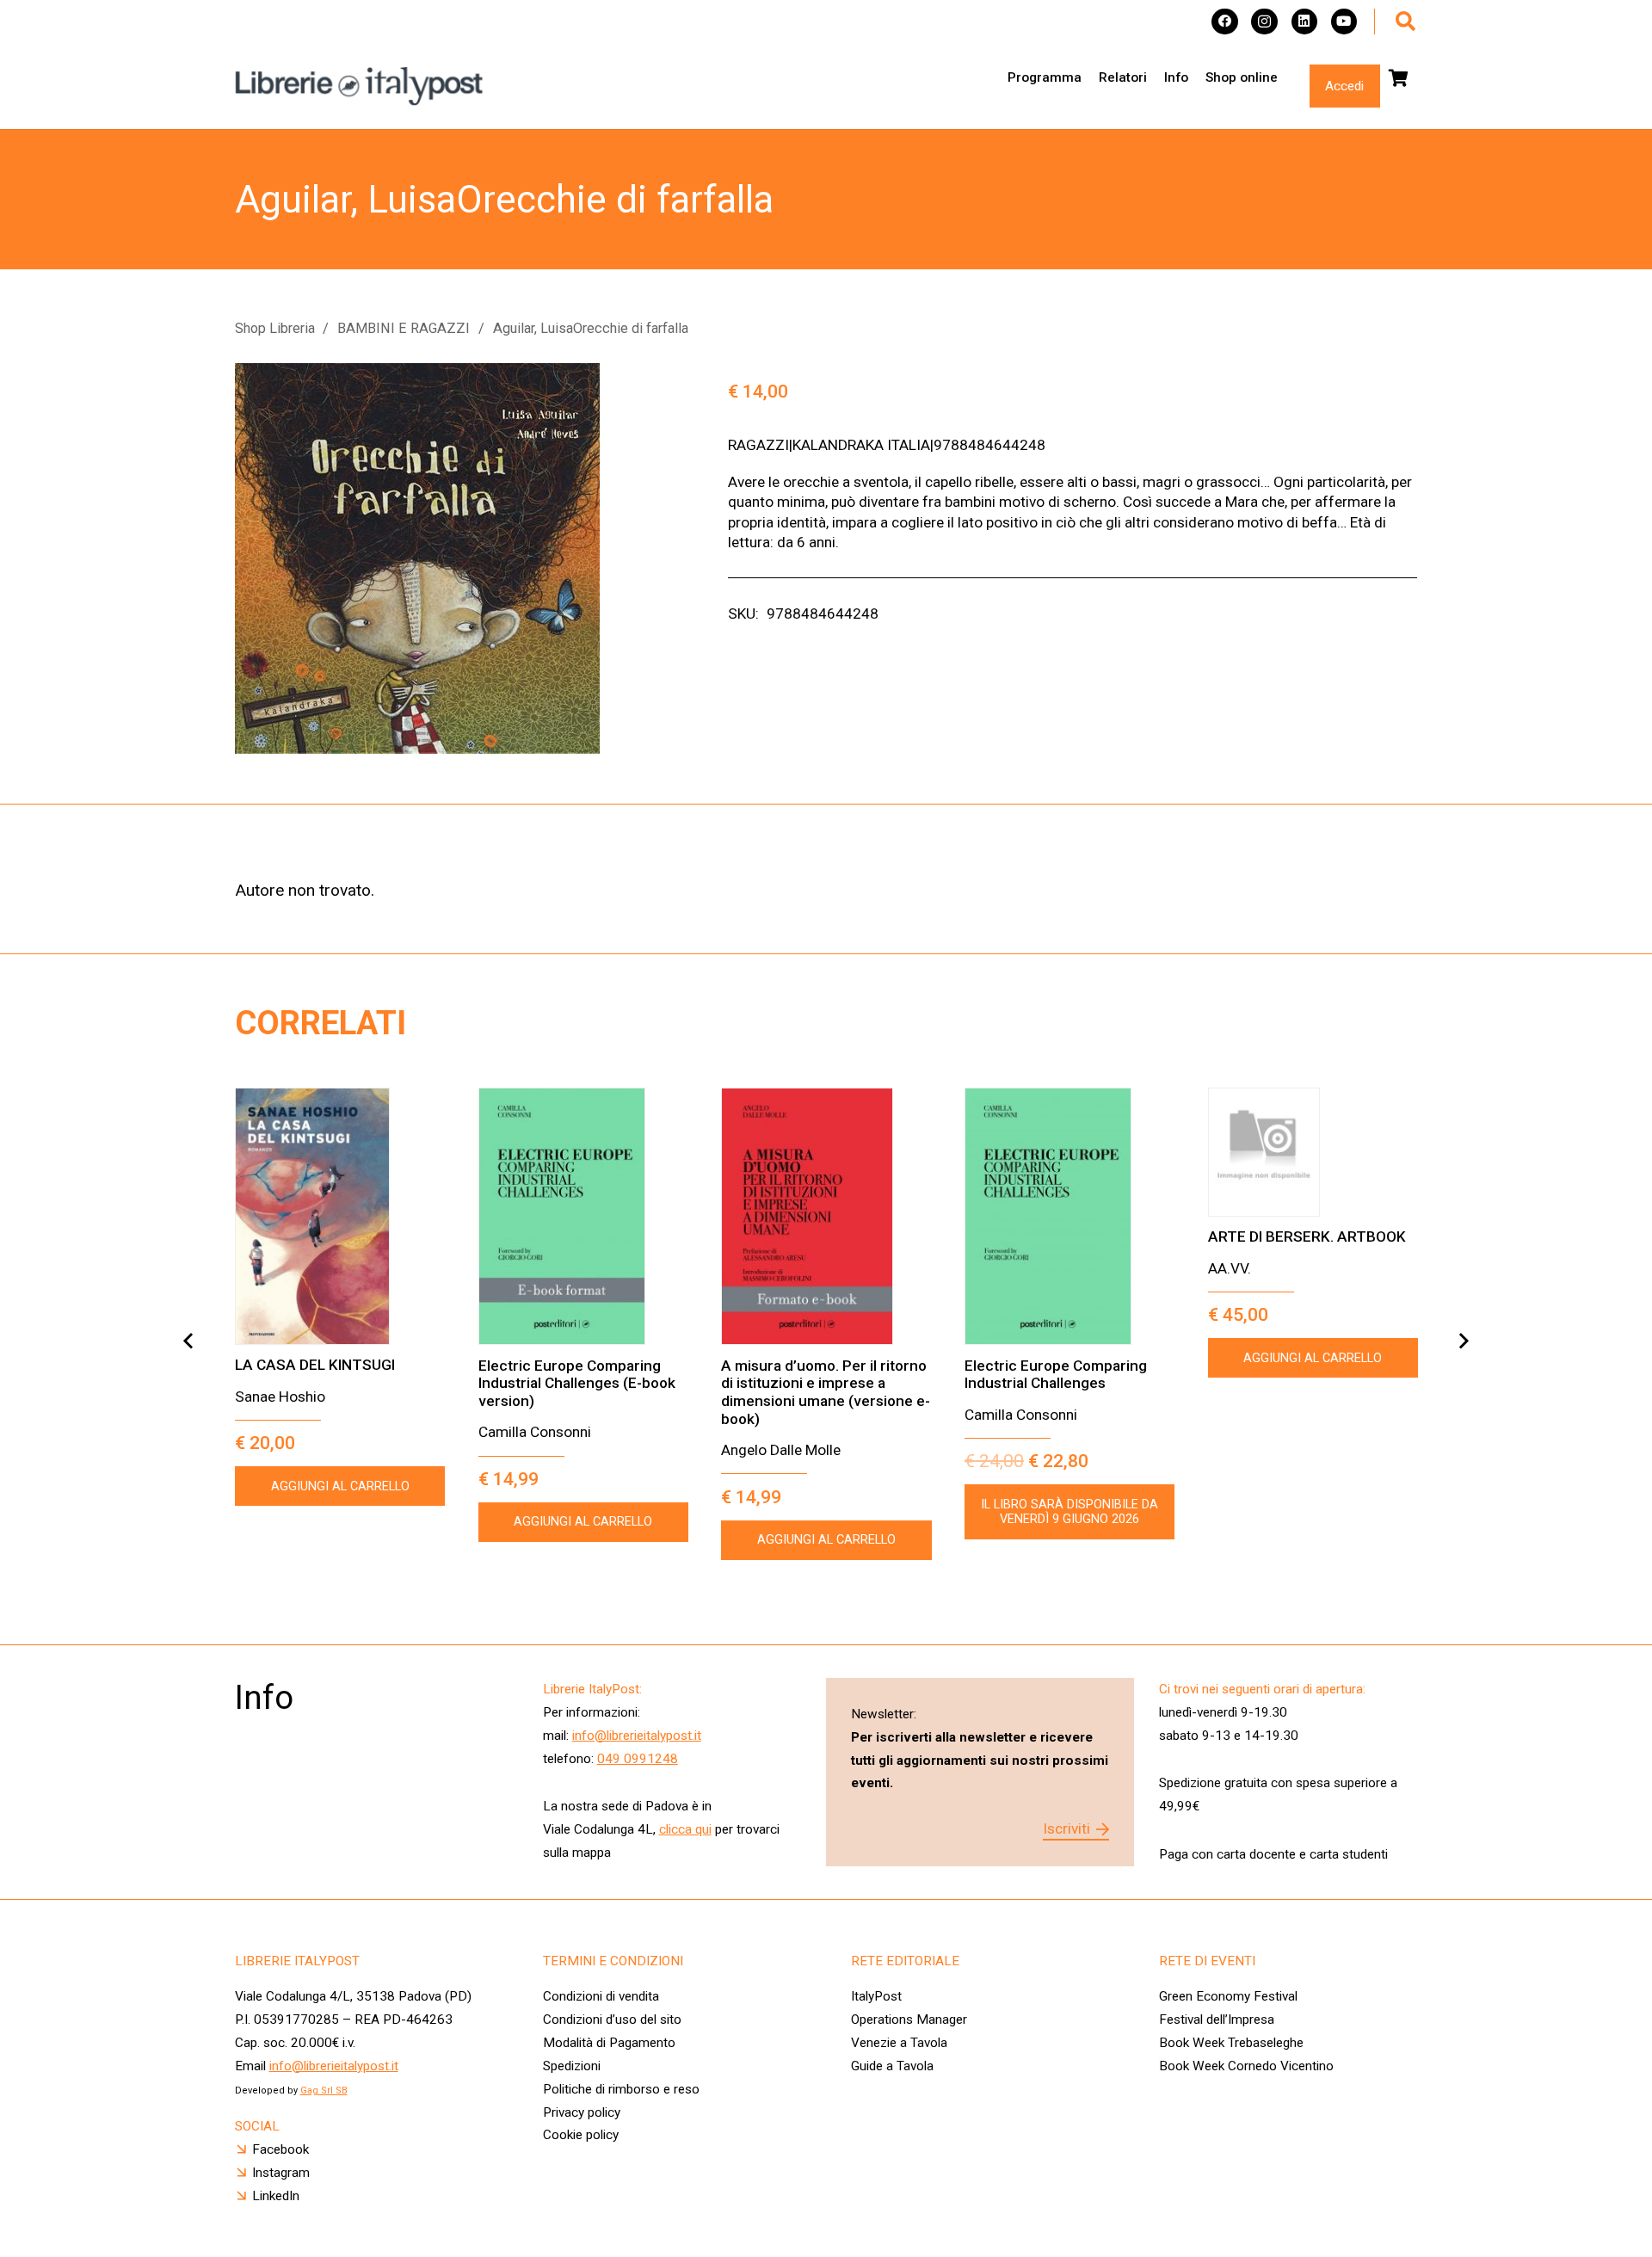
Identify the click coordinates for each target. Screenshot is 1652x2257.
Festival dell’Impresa (1217, 2020)
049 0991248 (638, 1759)
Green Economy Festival (1228, 1996)
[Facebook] (1225, 22)
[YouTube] (1344, 22)
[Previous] (189, 1341)
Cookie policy (581, 2135)
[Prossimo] (1463, 1341)
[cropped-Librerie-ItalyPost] (360, 86)
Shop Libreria (275, 328)
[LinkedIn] (1305, 22)
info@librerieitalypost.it (637, 1736)
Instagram (281, 2173)
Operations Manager (911, 2020)
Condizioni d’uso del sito (612, 2020)
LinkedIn (276, 2196)
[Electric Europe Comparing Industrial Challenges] (1069, 1216)
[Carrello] (1399, 78)
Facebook (280, 2149)
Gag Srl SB (324, 2090)
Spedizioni (572, 2066)
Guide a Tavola (892, 2066)
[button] (1405, 22)
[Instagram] (1264, 22)
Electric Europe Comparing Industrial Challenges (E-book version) (577, 1383)
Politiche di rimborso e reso (621, 2089)
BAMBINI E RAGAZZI (404, 328)
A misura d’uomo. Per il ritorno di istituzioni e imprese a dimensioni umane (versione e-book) (826, 1392)
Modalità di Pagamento (609, 2043)
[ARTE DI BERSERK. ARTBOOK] (1313, 1152)
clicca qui (685, 1829)
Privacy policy (582, 2112)
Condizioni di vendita (601, 1996)
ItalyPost (876, 1996)
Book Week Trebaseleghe (1231, 2043)
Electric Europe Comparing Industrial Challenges (1056, 1375)
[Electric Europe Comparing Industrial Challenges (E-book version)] (583, 1216)
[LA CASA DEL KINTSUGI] (340, 1216)
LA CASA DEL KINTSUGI (315, 1365)
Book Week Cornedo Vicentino (1246, 2066)
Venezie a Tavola (899, 2043)
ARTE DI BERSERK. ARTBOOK (1307, 1236)
